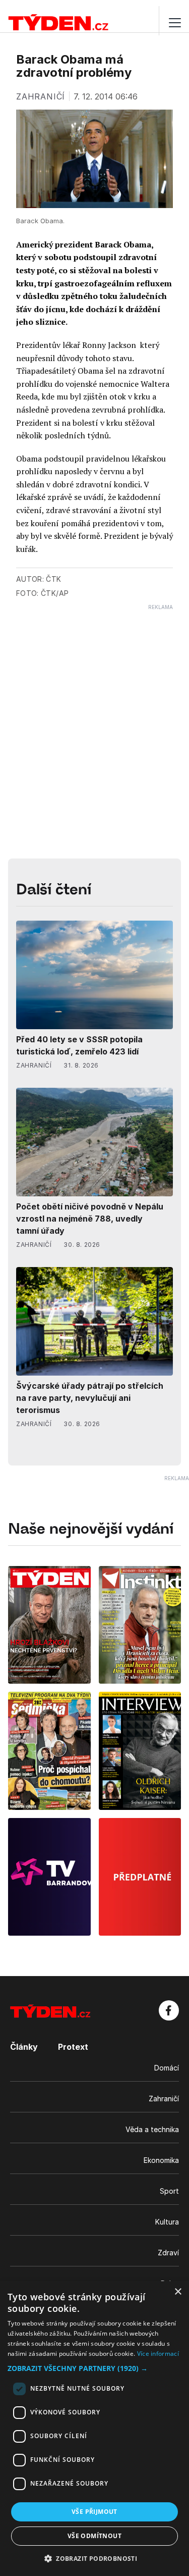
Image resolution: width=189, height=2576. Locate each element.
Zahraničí (164, 2099)
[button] (94, 2368)
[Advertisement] (94, 705)
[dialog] (94, 2429)
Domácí (167, 2068)
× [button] (178, 2292)
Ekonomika (161, 2160)
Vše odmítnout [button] (94, 2536)
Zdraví (168, 2253)
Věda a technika (152, 2129)
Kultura (167, 2222)
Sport (169, 2191)
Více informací (158, 2354)
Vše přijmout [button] (94, 2512)
